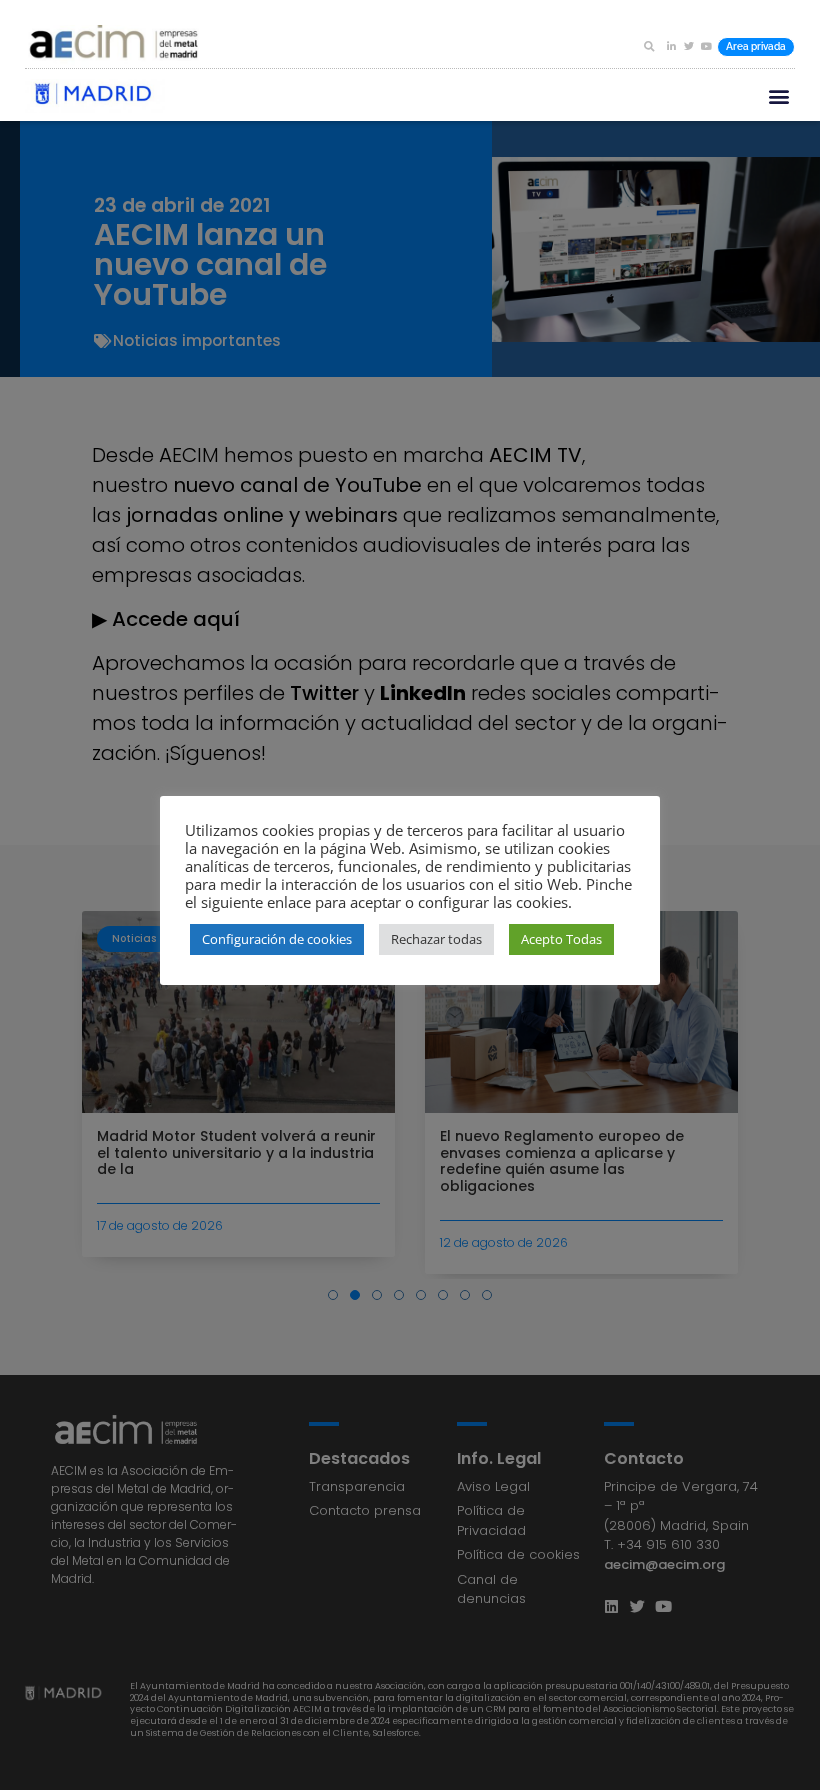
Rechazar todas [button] (436, 939)
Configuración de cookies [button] (277, 939)
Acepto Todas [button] (561, 939)
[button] (649, 46)
